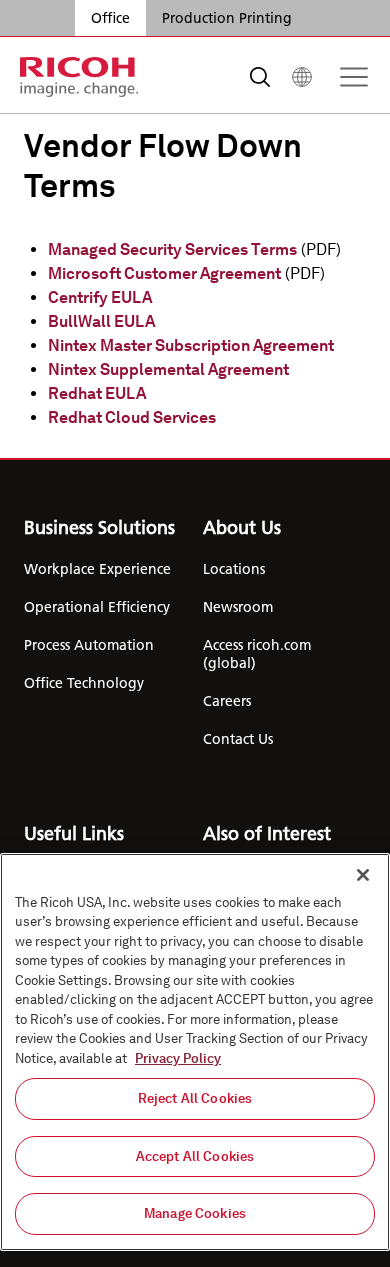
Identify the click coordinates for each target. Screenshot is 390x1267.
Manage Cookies (195, 1213)
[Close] (363, 875)
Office (110, 18)
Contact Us (238, 739)
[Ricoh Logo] (79, 77)
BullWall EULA (101, 321)
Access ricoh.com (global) (257, 654)
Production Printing (227, 18)
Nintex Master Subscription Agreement (191, 345)
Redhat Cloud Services (132, 417)
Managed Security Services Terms (172, 249)
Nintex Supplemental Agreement (168, 369)
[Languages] (302, 77)
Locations (234, 569)
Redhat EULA (97, 393)
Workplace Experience (97, 569)
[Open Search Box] (260, 77)
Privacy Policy (178, 1058)
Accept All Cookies (195, 1156)
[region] (195, 1052)
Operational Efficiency (97, 607)
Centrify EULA (100, 297)
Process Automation (89, 645)
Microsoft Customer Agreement (164, 273)
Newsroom (238, 607)
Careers (227, 701)
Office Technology (84, 683)
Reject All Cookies (195, 1098)
